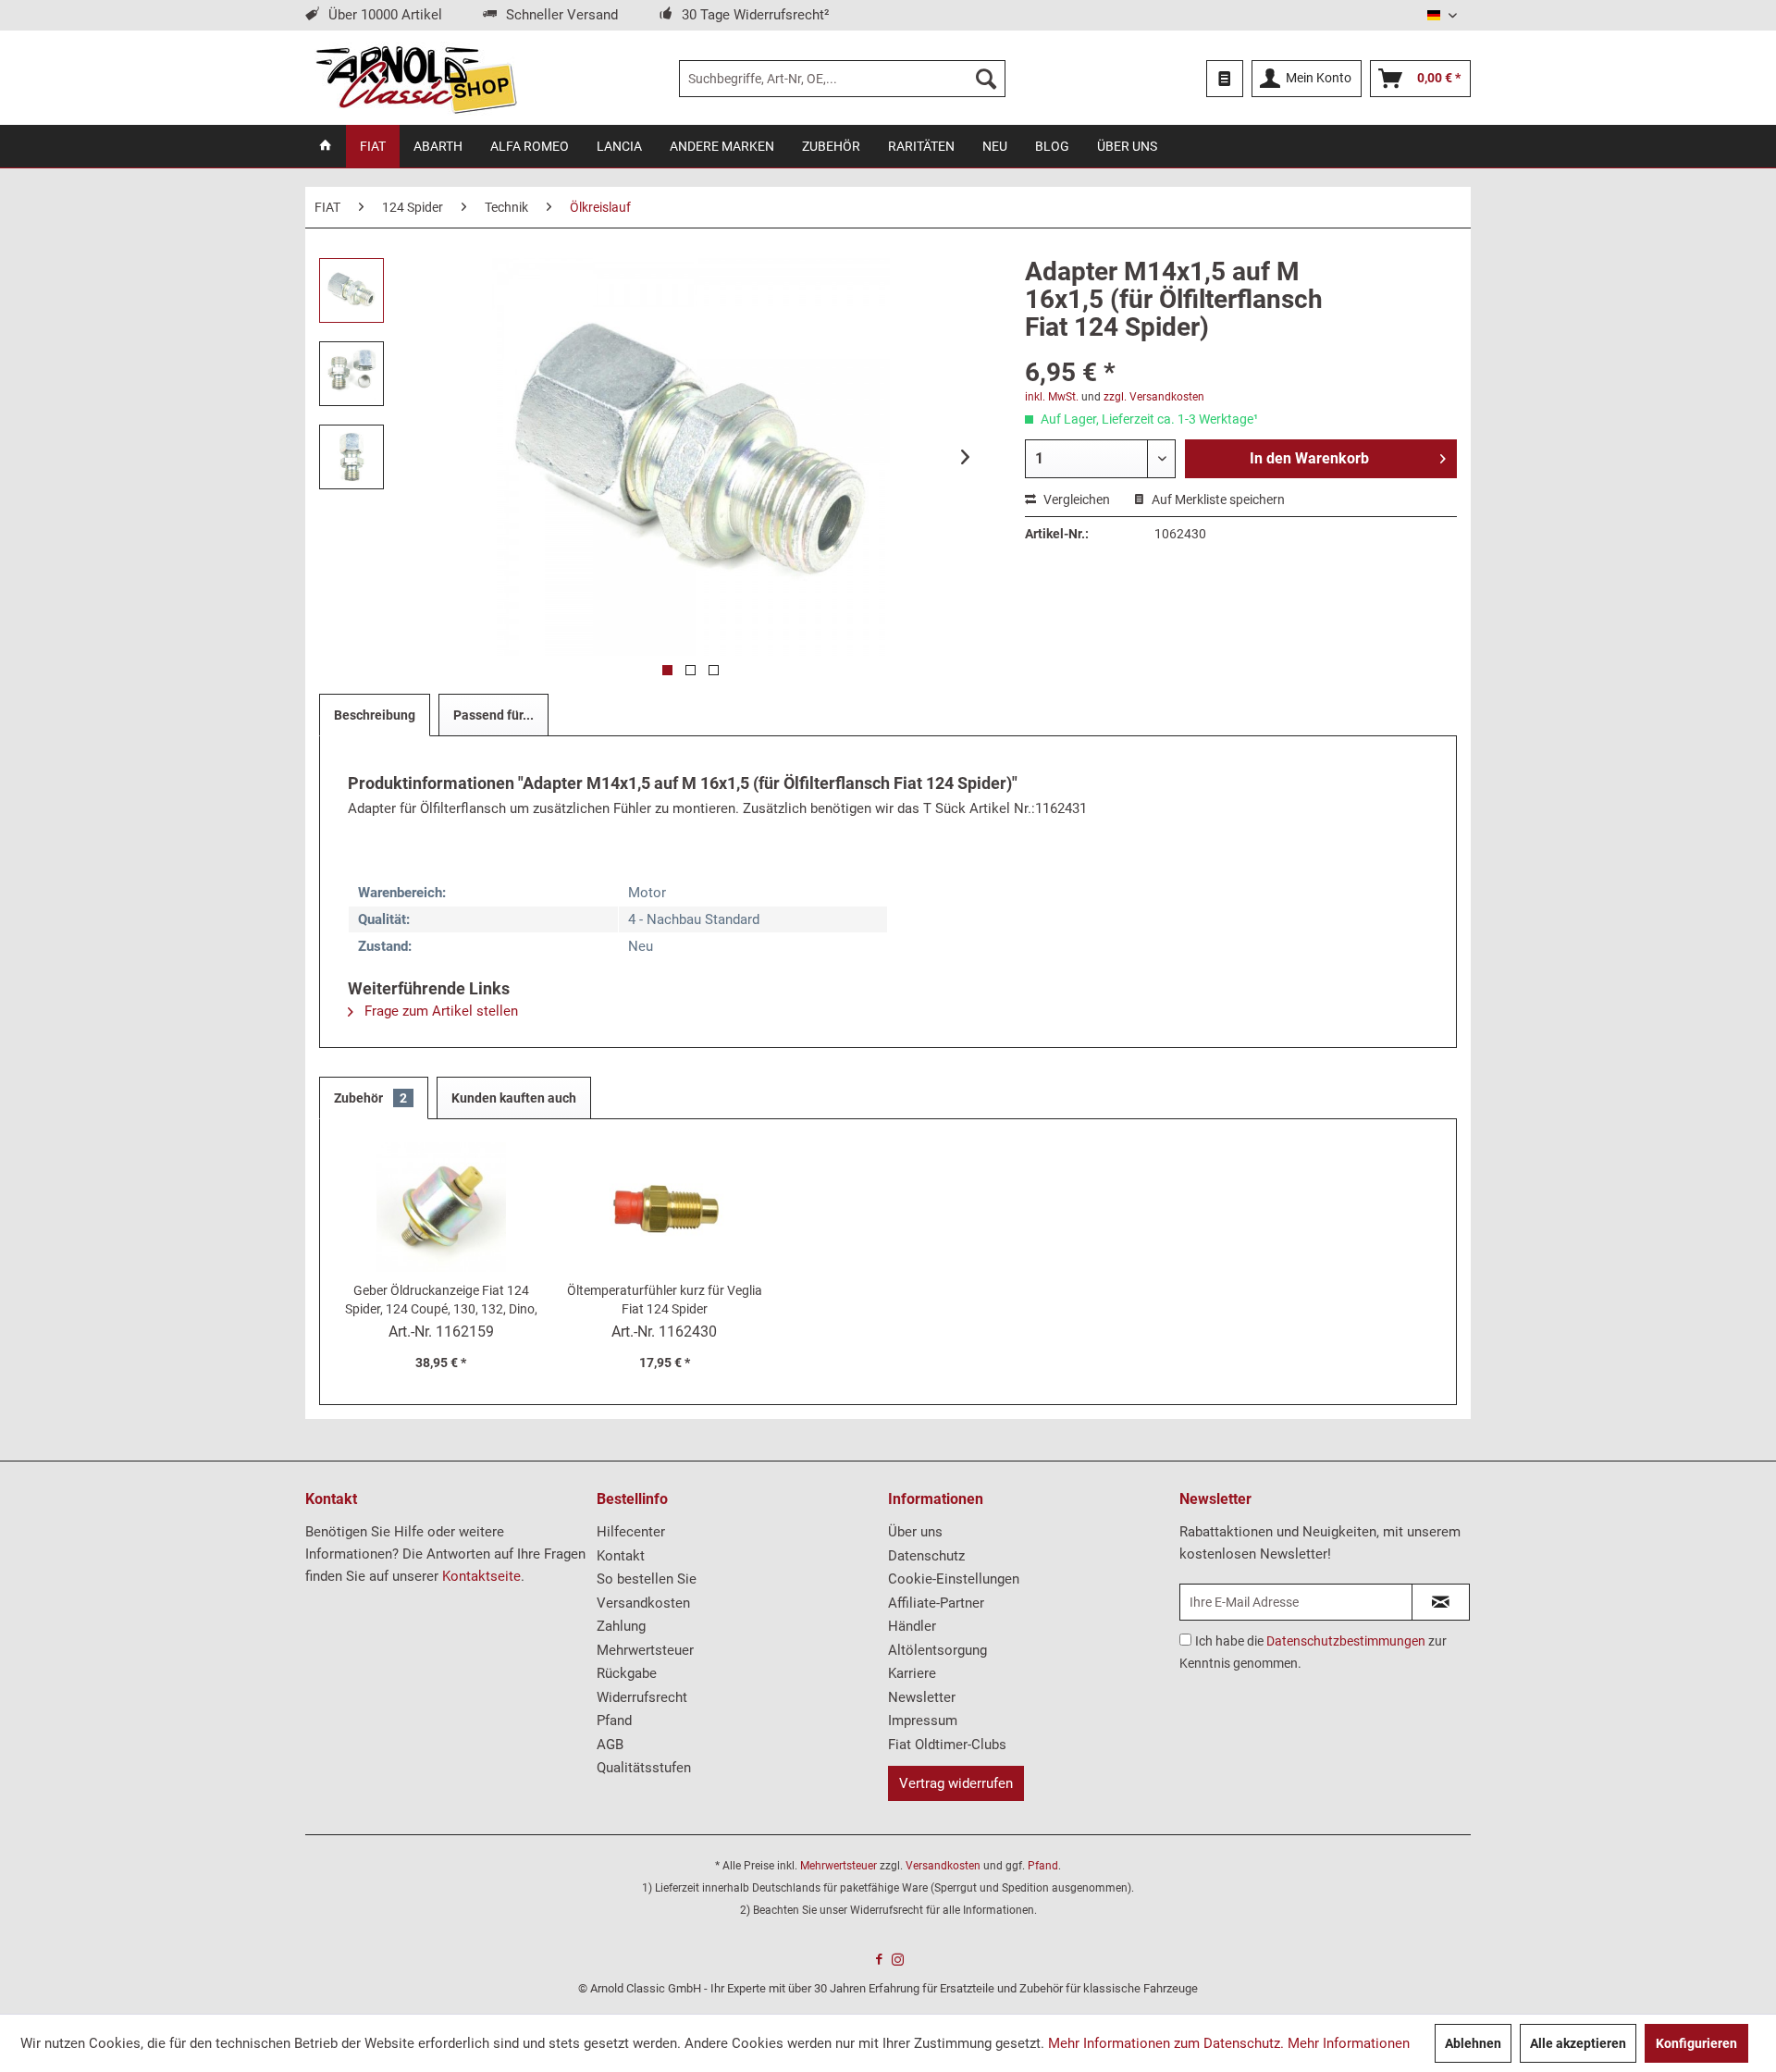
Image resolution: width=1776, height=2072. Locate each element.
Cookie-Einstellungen (954, 1579)
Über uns (915, 1532)
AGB (610, 1745)
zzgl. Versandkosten (1154, 397)
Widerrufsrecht (642, 1697)
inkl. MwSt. (1052, 397)
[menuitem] (842, 79)
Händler (912, 1626)
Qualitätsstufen (644, 1768)
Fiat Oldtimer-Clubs (947, 1745)
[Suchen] (986, 79)
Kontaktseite (481, 1576)
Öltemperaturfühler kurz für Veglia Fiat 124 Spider (665, 1300)
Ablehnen (1473, 2043)
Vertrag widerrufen (956, 1783)
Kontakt (621, 1556)
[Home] (326, 146)
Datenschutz (926, 1556)
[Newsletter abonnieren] (1441, 1602)
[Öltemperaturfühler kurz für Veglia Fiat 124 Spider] (665, 1207)
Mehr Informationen (1349, 2043)
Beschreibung (375, 715)
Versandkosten (643, 1603)
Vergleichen (1075, 499)
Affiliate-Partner (936, 1603)
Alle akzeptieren (1578, 2043)
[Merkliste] (1225, 79)
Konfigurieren (1696, 2043)
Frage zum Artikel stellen (439, 1011)
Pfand (614, 1720)
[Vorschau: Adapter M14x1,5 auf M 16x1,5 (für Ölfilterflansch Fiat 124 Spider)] (351, 290)
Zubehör (370, 1098)
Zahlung (621, 1626)
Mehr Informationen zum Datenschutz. (1166, 2043)
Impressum (923, 1720)
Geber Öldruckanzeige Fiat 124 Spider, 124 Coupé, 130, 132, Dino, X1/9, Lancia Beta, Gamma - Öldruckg (441, 1301)
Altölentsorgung (937, 1650)
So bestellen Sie (647, 1579)
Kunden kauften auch (514, 1098)
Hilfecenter (631, 1532)
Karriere (912, 1673)
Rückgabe (627, 1673)
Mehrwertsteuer (645, 1650)
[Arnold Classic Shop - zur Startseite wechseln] (416, 79)
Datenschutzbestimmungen (1346, 1641)
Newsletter (922, 1697)
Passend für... (493, 715)
